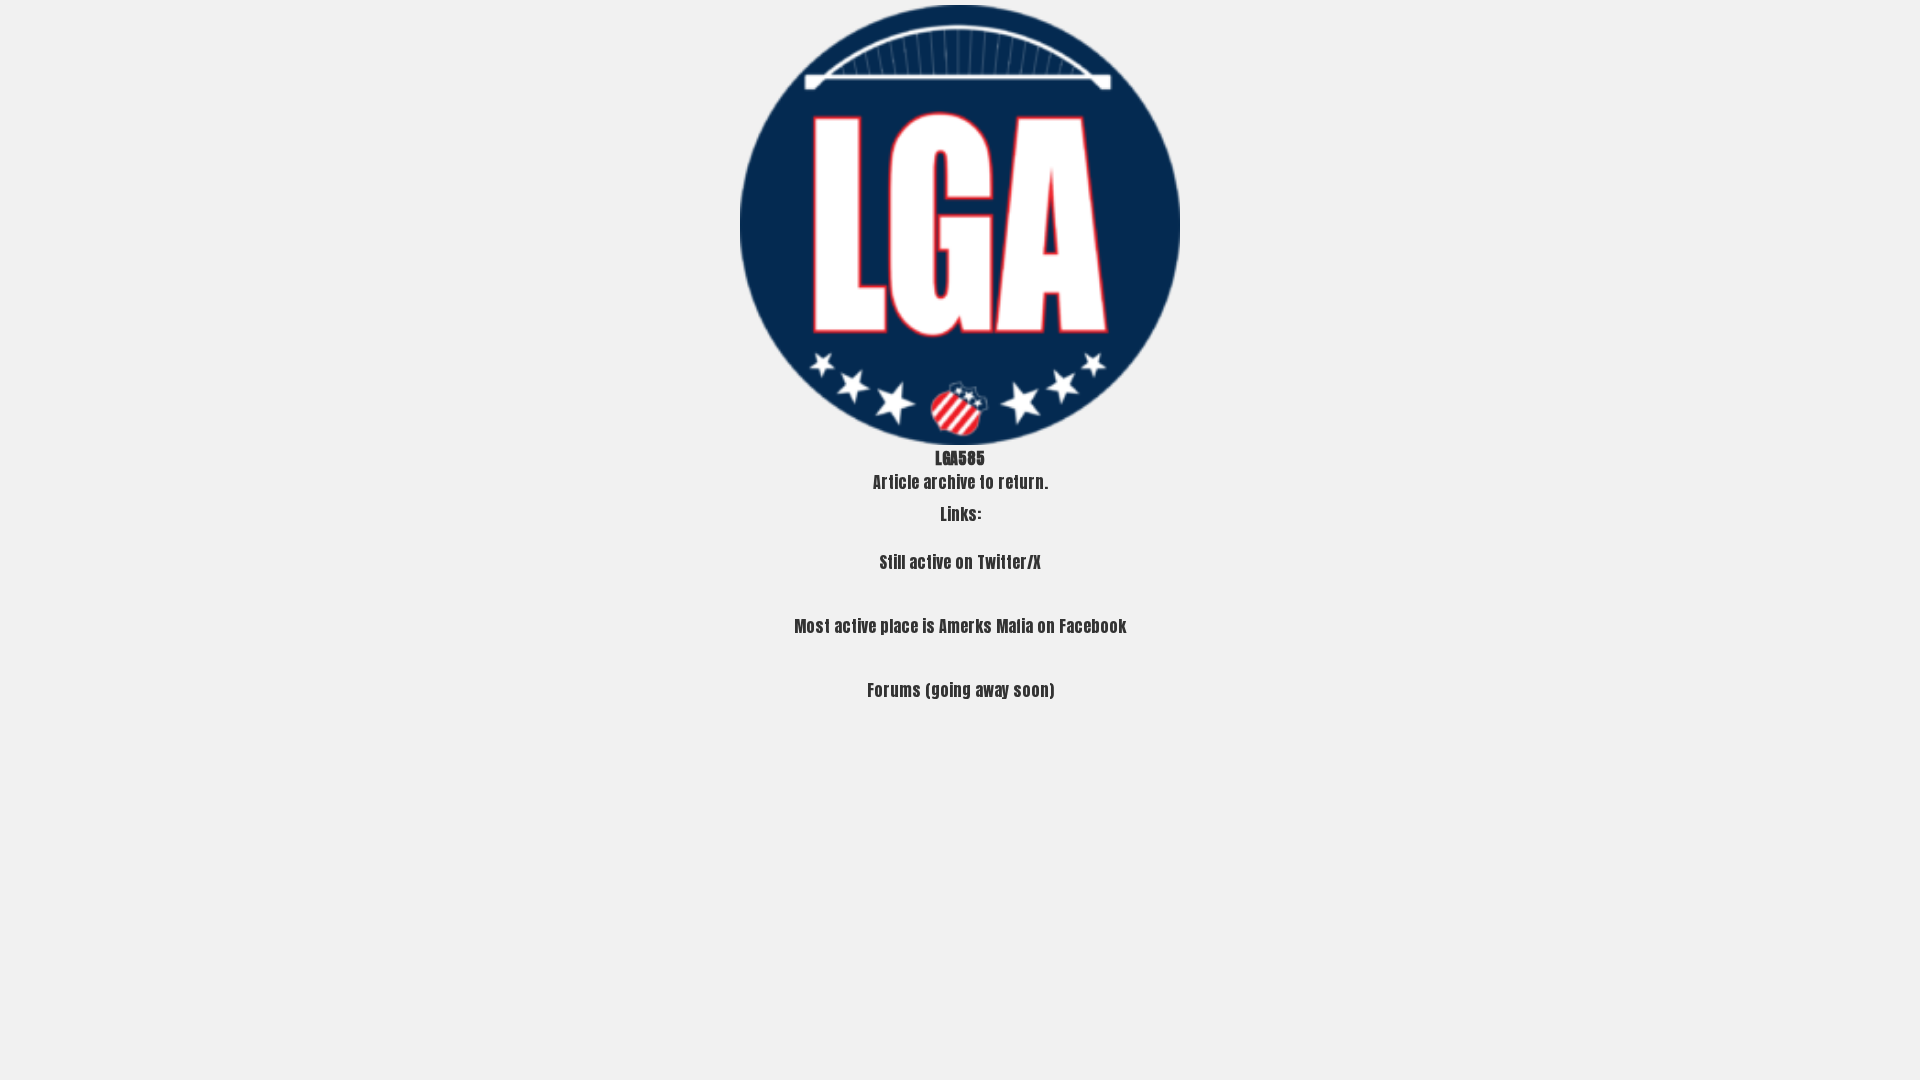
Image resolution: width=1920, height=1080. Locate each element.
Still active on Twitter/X (960, 562)
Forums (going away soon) (960, 690)
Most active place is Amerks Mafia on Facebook (960, 626)
